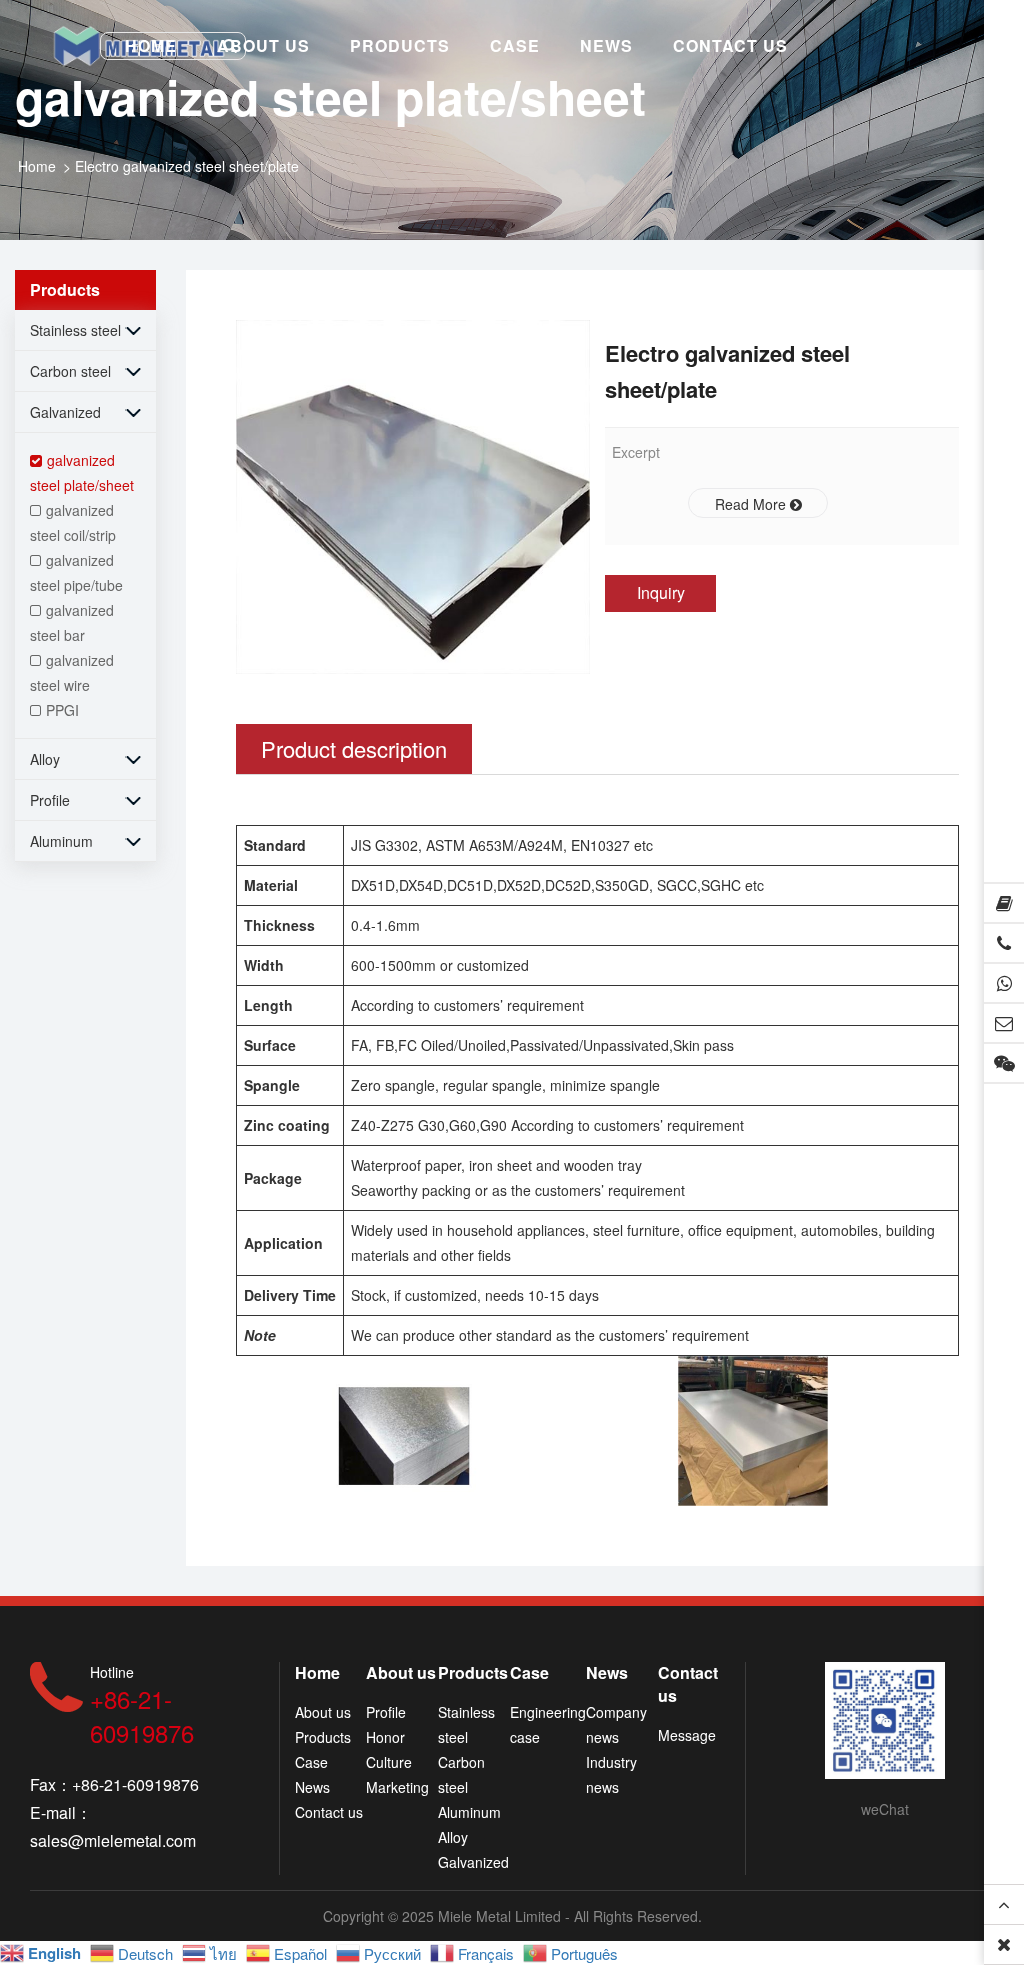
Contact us (329, 1812)
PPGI (62, 710)
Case (311, 1762)
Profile (50, 800)
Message (687, 1735)
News (312, 1787)
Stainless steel (75, 330)
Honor (385, 1737)
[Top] (1004, 1905)
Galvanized (65, 412)
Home (37, 166)
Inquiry (661, 592)
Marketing (397, 1787)
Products (323, 1737)
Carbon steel (70, 371)
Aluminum (61, 841)
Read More (752, 504)
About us (323, 1712)
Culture (389, 1762)
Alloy (45, 759)
